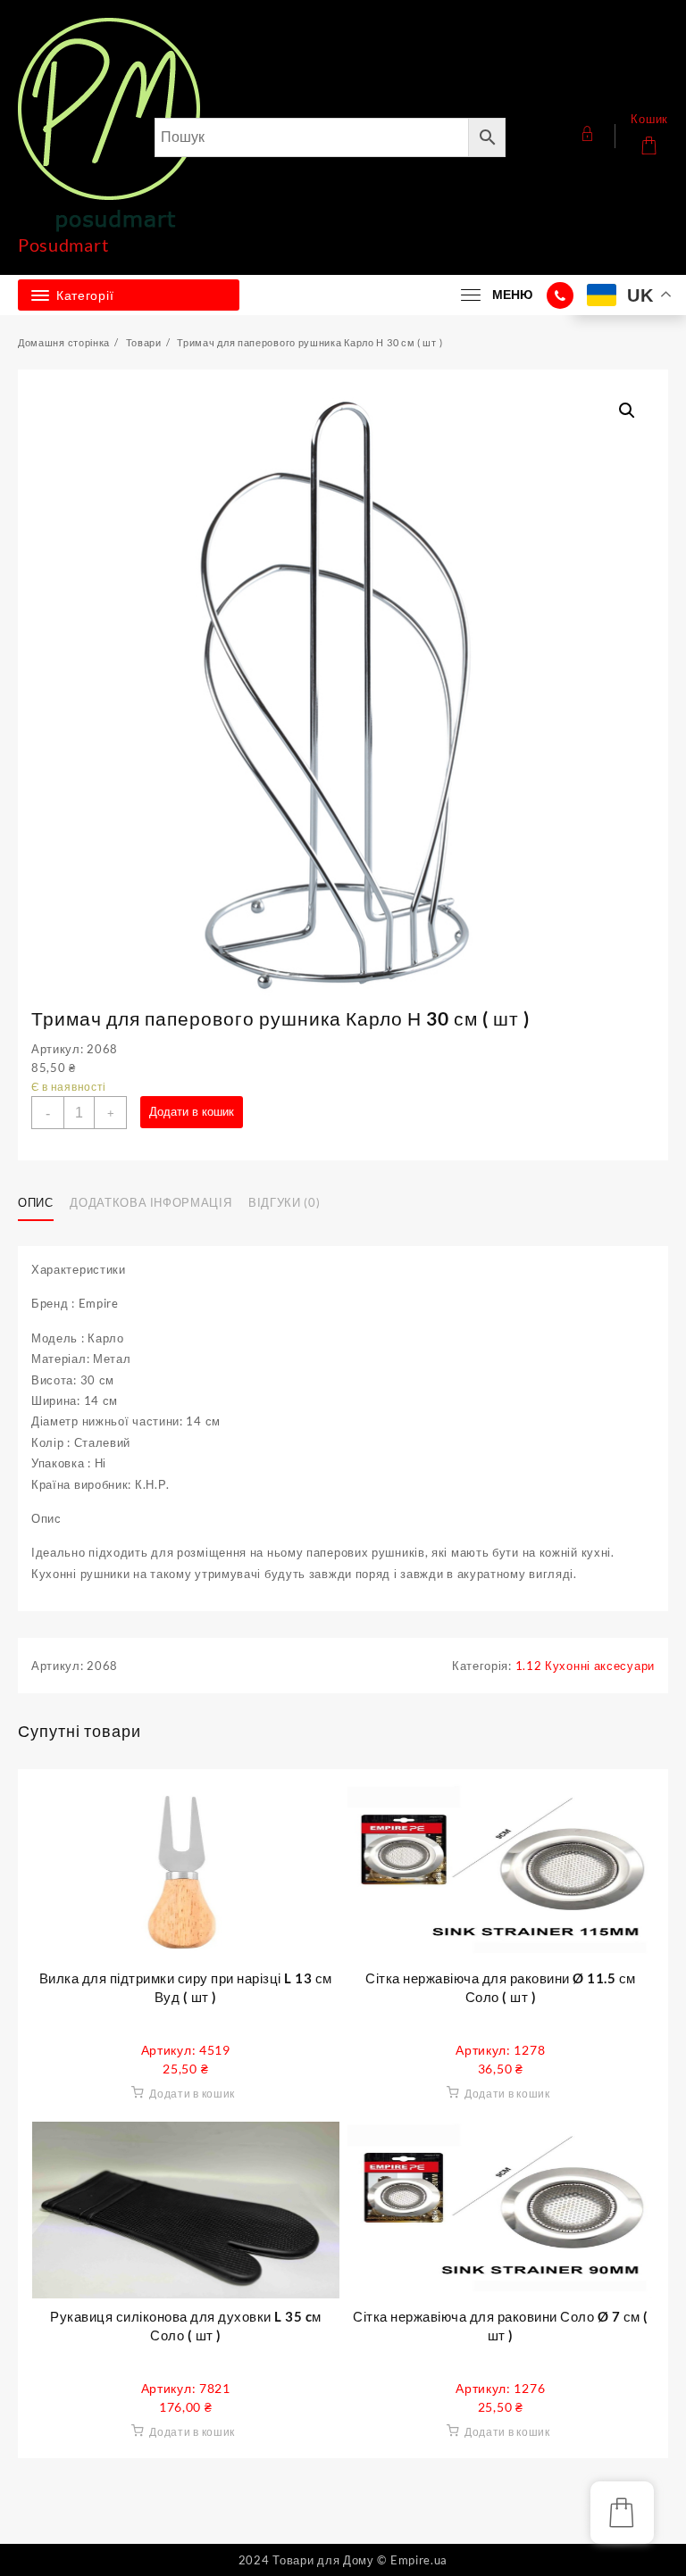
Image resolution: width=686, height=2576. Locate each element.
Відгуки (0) (284, 1202)
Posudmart (63, 245)
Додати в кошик (192, 1112)
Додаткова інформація (151, 1202)
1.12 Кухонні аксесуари (585, 1666)
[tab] (42, 1203)
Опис (36, 1202)
